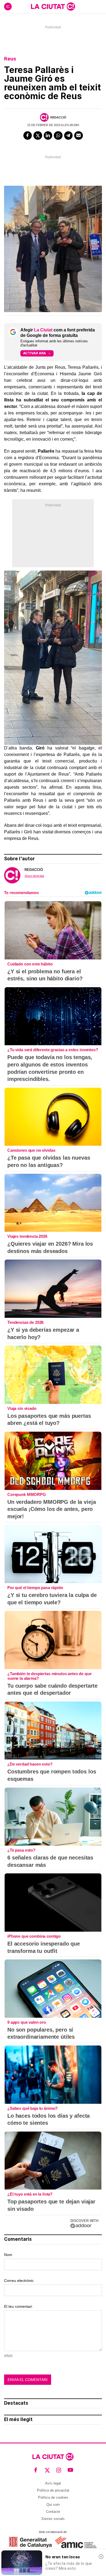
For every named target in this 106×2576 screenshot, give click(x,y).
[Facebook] (28, 136)
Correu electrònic (19, 2281)
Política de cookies (53, 2497)
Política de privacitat (53, 2490)
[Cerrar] (101, 2557)
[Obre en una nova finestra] (30, 2542)
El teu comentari (18, 2306)
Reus (10, 59)
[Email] (79, 136)
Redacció (58, 117)
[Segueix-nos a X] (47, 2470)
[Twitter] (38, 136)
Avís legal (53, 2483)
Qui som (53, 2505)
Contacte (53, 2512)
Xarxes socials (53, 2519)
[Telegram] (68, 136)
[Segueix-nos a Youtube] (71, 2470)
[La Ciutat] (53, 7)
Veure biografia (34, 876)
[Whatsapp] (58, 136)
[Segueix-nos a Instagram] (59, 2470)
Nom (8, 2255)
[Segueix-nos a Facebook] (36, 2470)
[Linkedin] (48, 136)
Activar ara (35, 353)
